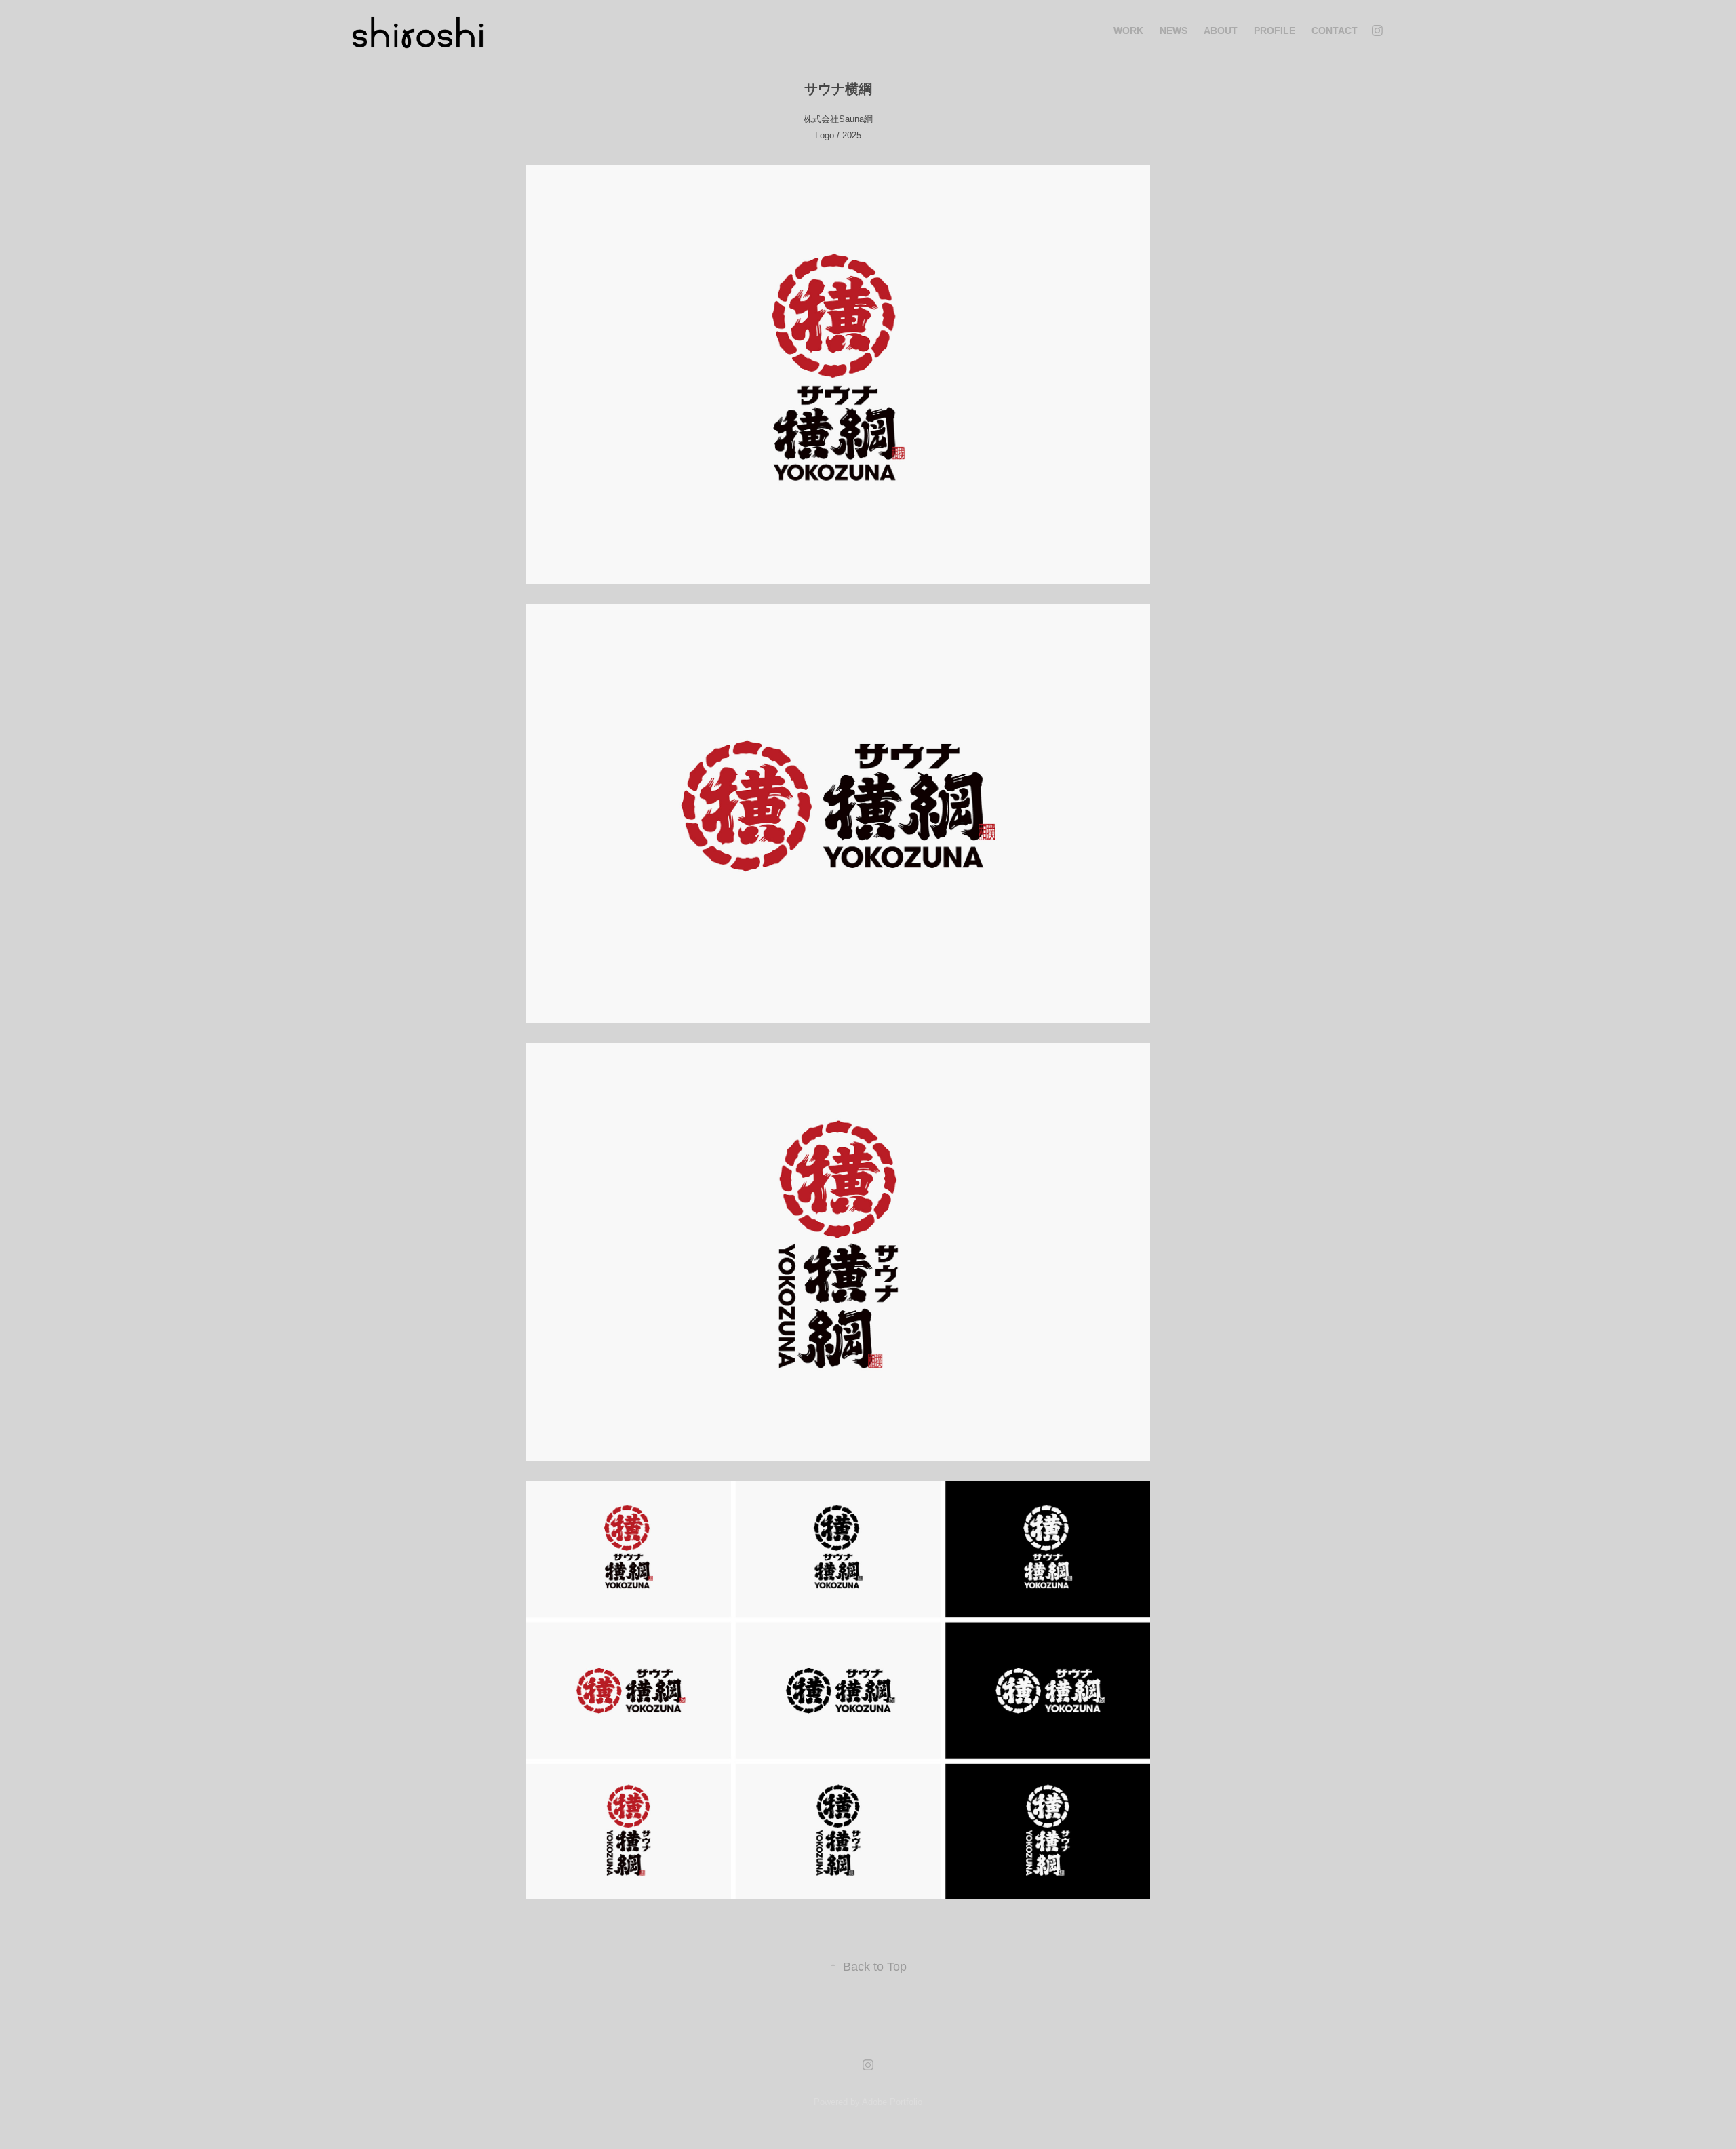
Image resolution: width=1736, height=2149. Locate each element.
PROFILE (1275, 31)
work (1128, 31)
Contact (1335, 31)
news (1173, 31)
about (1221, 31)
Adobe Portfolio (892, 2102)
